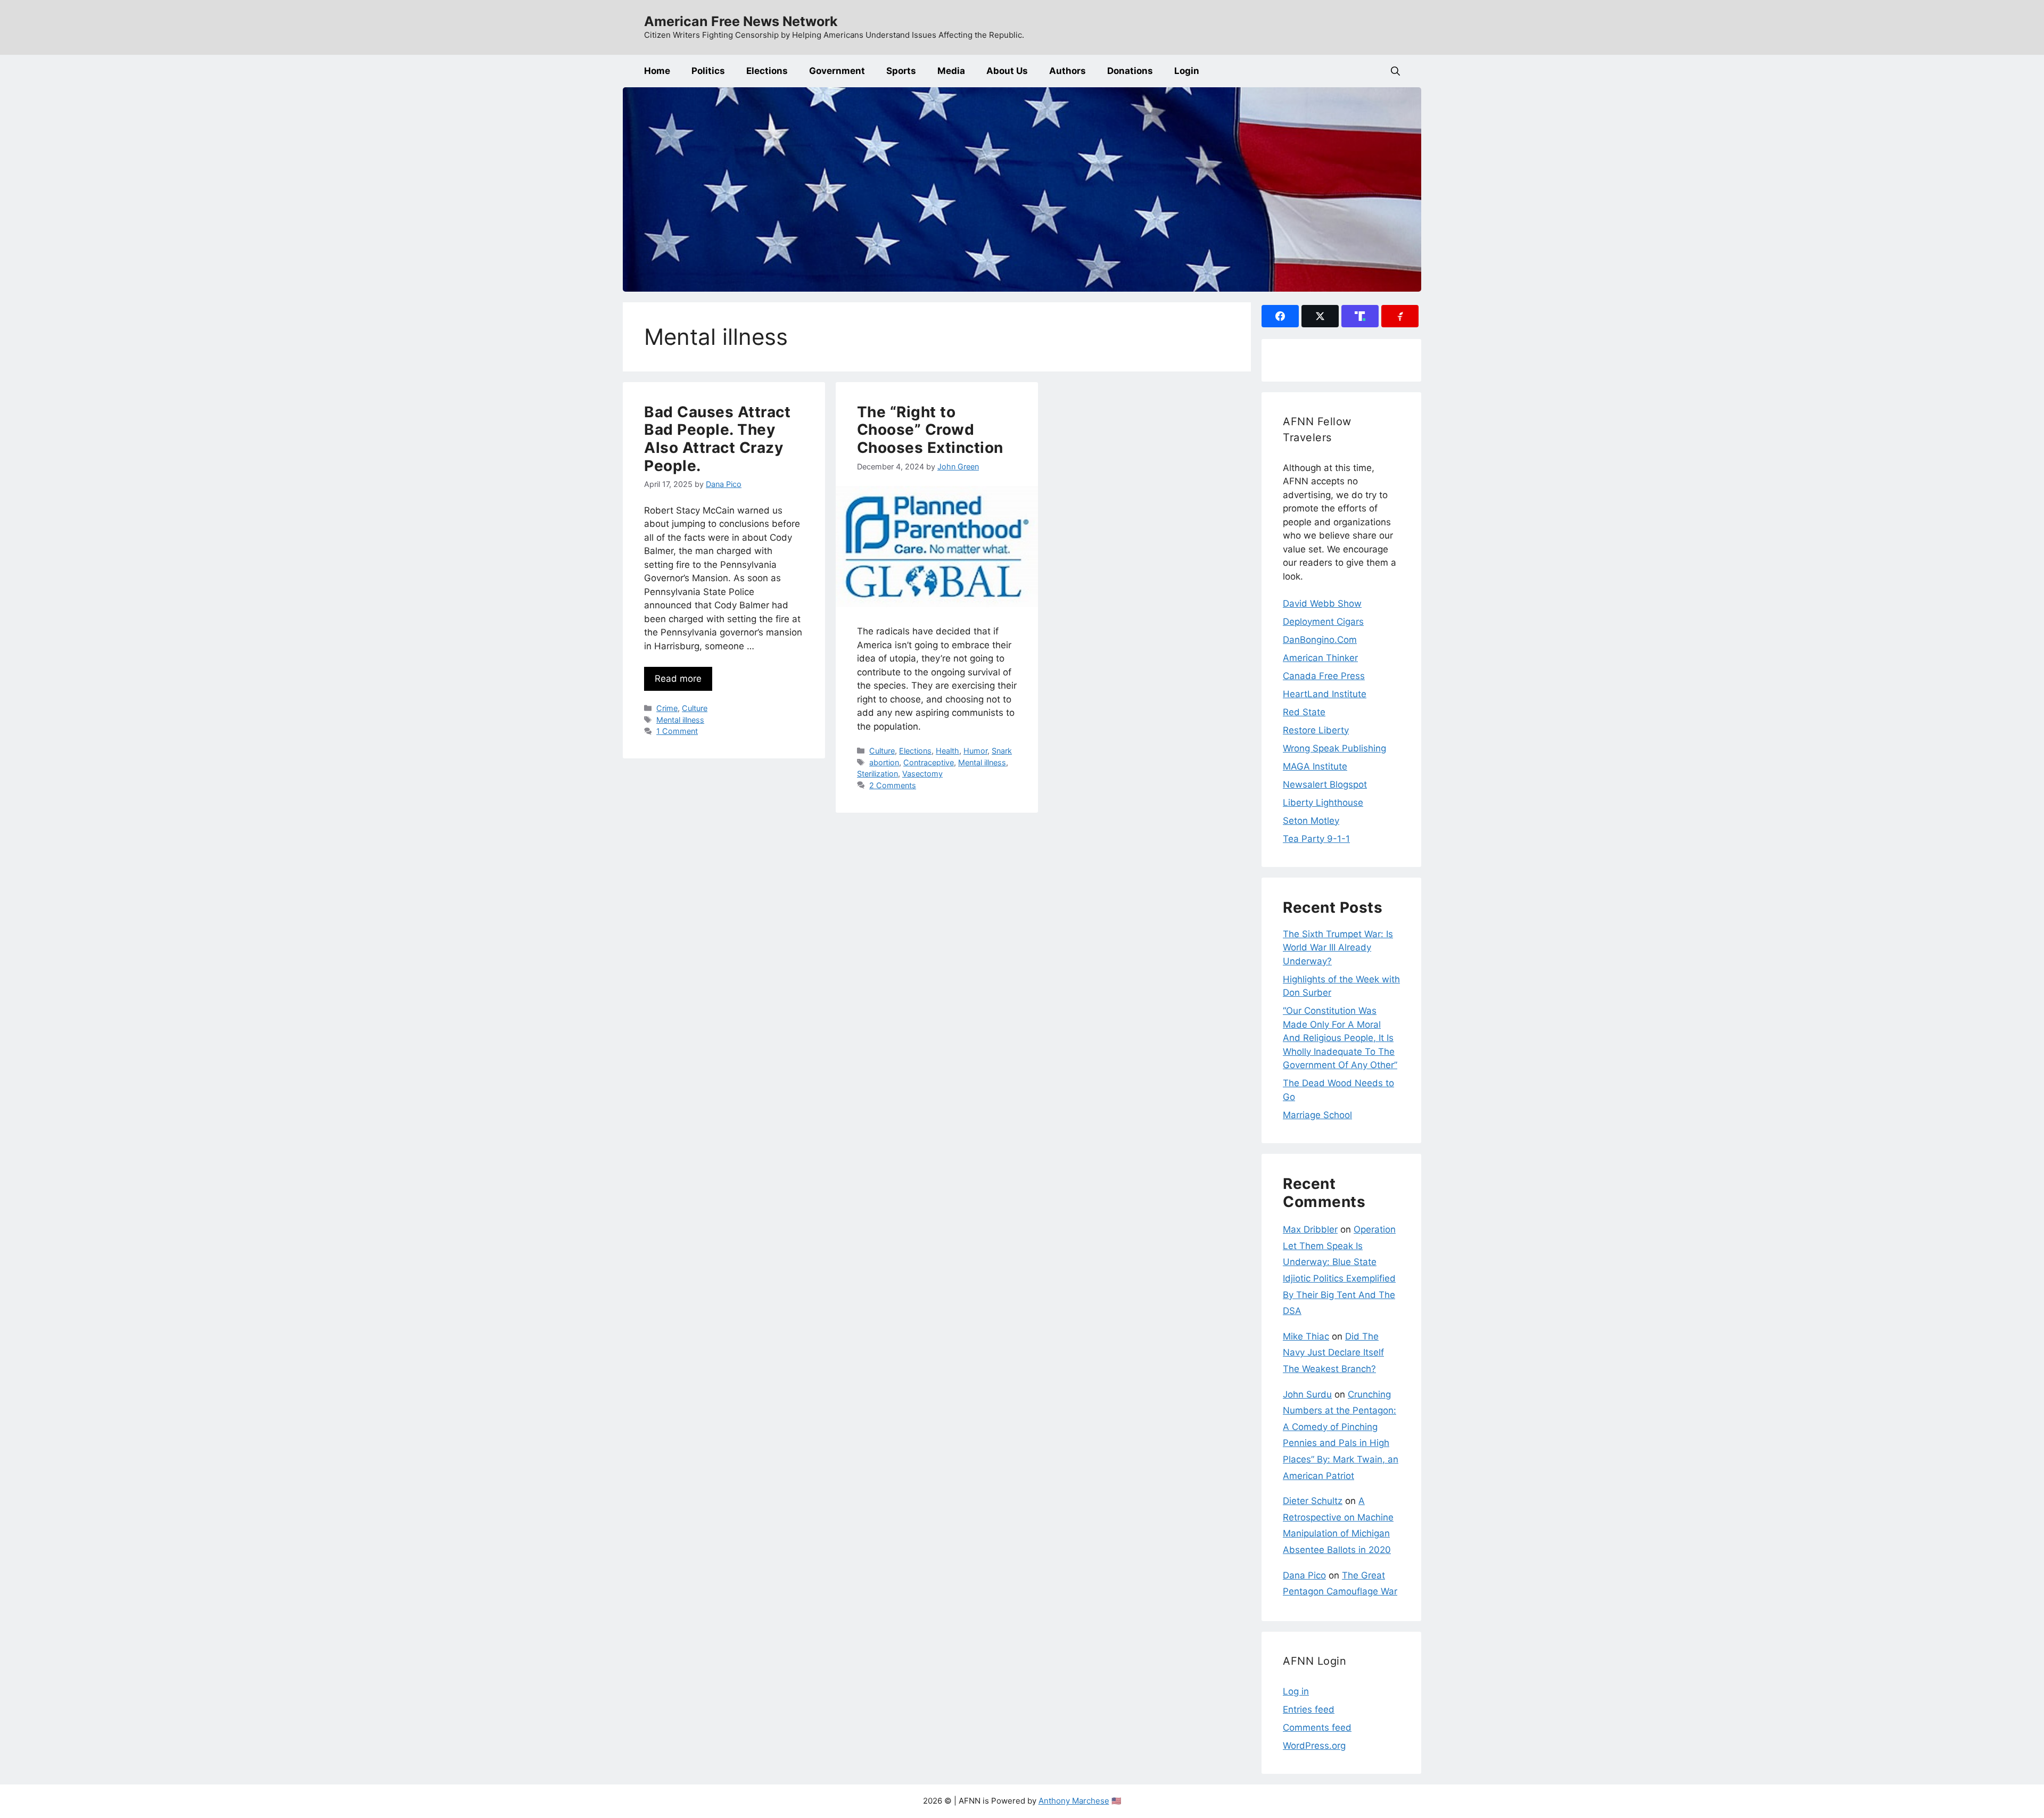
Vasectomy (922, 774)
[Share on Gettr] (1400, 316)
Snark (1002, 751)
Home (657, 71)
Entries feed (1309, 1709)
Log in (1296, 1691)
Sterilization (877, 774)
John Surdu (1307, 1394)
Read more (678, 679)
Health (947, 751)
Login (1187, 71)
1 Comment (677, 731)
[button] (1395, 71)
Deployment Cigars (1323, 622)
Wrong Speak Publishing (1334, 748)
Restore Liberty (1316, 730)
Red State (1304, 712)
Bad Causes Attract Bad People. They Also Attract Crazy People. (717, 439)
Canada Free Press (1324, 676)
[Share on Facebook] (1280, 316)
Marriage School (1317, 1115)
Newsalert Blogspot (1325, 784)
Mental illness (680, 720)
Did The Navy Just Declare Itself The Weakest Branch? (1333, 1353)
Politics (708, 71)
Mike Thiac (1306, 1336)
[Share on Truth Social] (1360, 316)
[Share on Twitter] (1320, 316)
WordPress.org (1314, 1746)
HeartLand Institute (1325, 694)
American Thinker (1320, 658)
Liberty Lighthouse (1323, 803)
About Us (1007, 71)
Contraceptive (929, 762)
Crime (667, 708)
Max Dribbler (1310, 1229)
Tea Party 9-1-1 (1316, 839)
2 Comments (893, 785)
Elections (767, 71)
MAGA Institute (1315, 766)
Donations (1130, 71)
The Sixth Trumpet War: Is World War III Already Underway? (1338, 948)
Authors (1068, 71)
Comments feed (1317, 1728)
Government (837, 71)
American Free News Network (741, 21)
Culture (695, 708)
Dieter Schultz (1313, 1501)
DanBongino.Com (1320, 640)
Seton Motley (1311, 821)
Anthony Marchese (1074, 1801)
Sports (901, 71)
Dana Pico (1304, 1575)
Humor (975, 751)
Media (951, 71)
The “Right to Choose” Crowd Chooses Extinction (930, 430)
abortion (884, 762)
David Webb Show (1322, 604)
